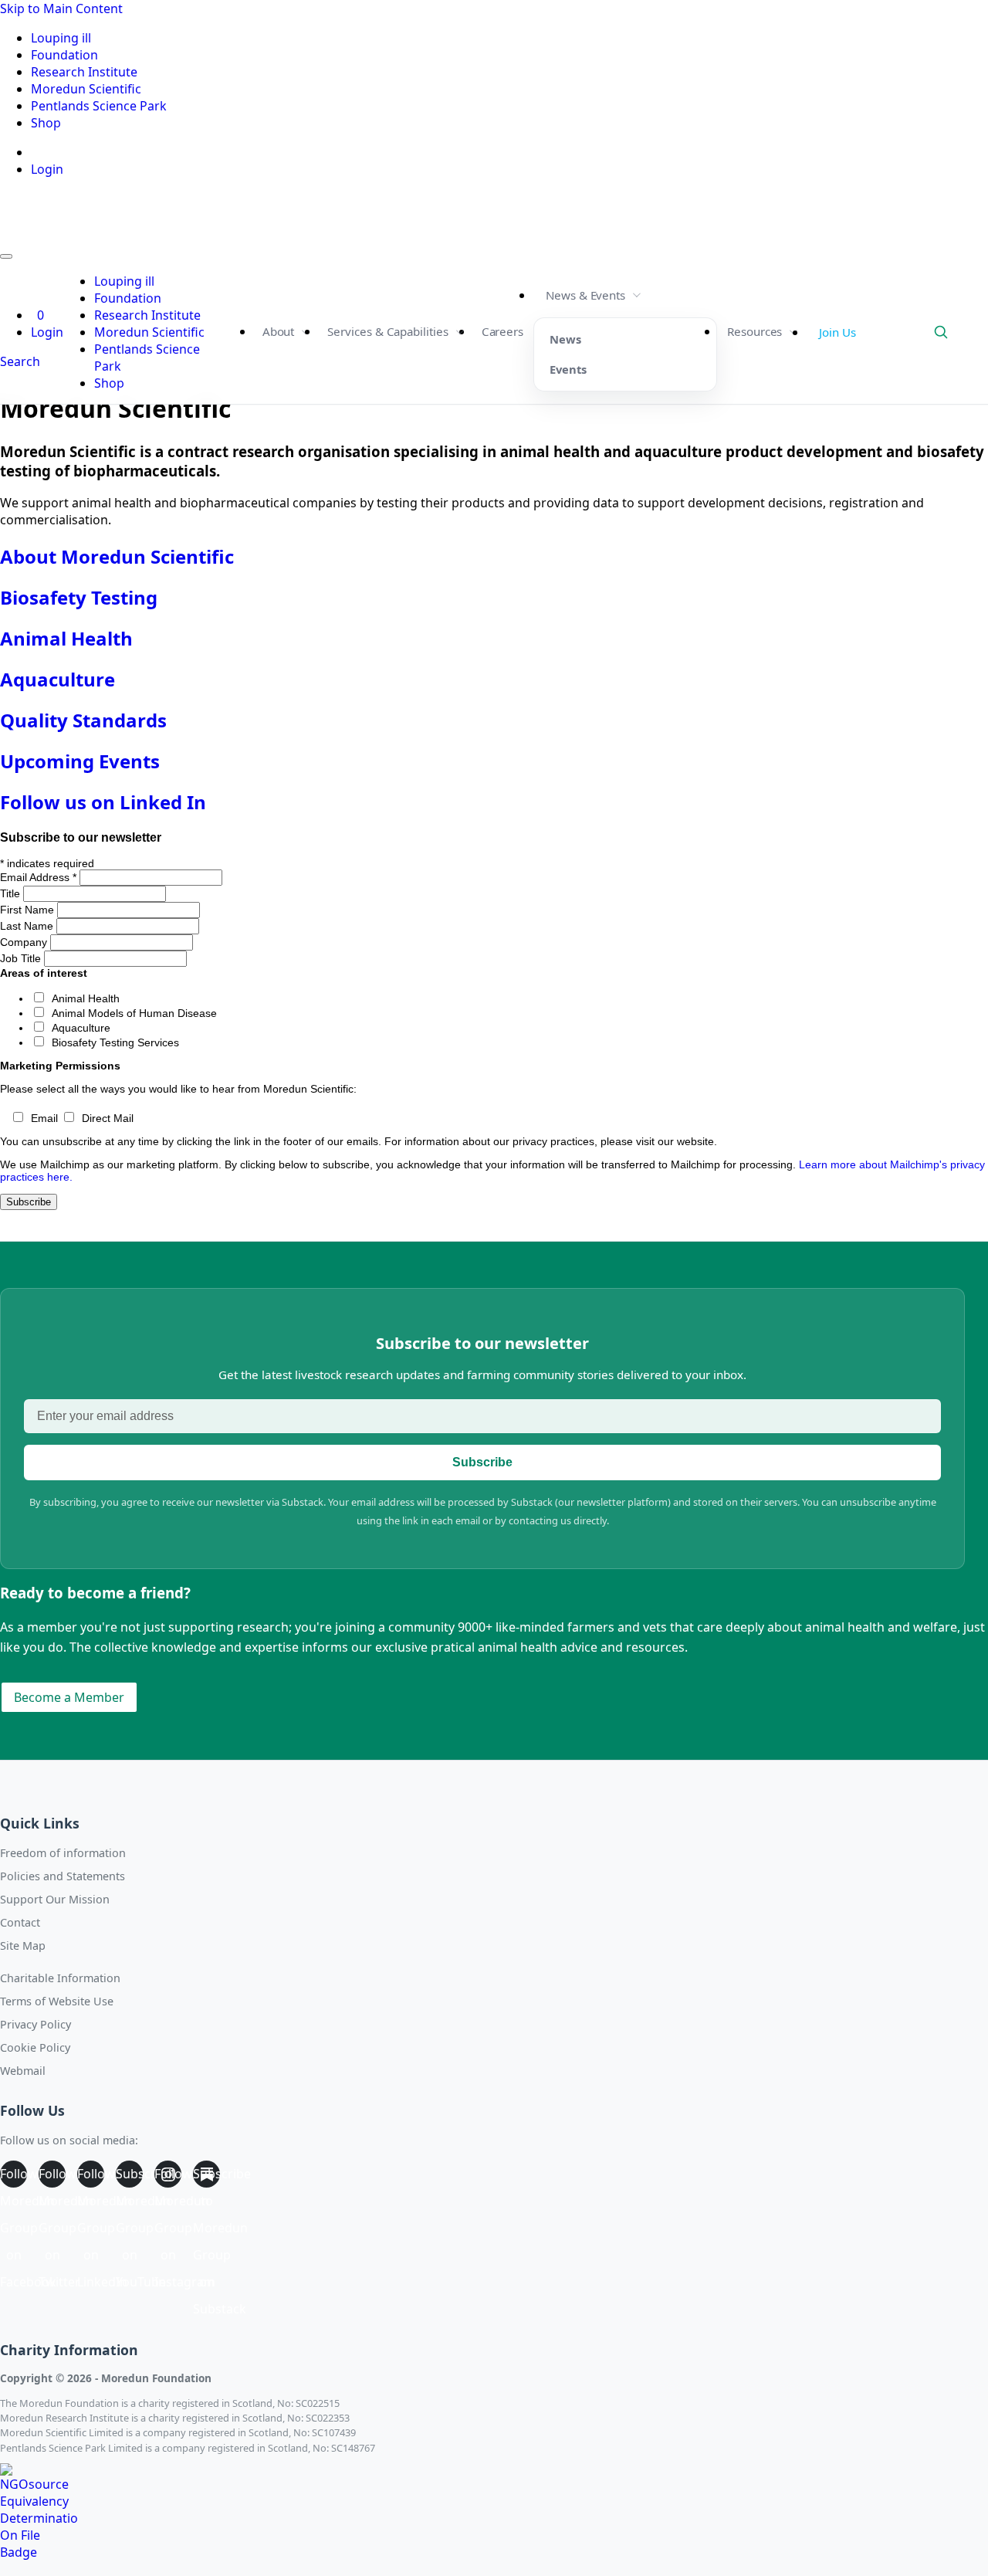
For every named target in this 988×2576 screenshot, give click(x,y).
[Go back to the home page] (68, 235)
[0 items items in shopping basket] (32, 152)
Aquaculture (81, 1028)
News (565, 339)
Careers (502, 331)
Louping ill (61, 38)
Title (12, 893)
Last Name (28, 926)
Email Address (38, 877)
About (279, 331)
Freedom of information (63, 1853)
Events (568, 369)
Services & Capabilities (387, 331)
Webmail (23, 2071)
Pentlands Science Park (99, 106)
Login (47, 169)
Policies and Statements (63, 1876)
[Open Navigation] (6, 256)
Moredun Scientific (86, 89)
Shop (46, 123)
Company (25, 942)
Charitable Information (60, 1978)
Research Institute (84, 72)
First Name (29, 910)
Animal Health (86, 998)
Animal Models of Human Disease (134, 1013)
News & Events (585, 295)
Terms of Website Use (57, 2001)
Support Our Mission (55, 1899)
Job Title (22, 958)
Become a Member (69, 1697)
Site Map (23, 1946)
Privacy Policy (36, 2024)
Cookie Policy (35, 2047)
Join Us (837, 332)
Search (968, 332)
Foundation (64, 55)
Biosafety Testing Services (115, 1042)
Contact (20, 1922)
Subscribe (482, 1462)
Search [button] (20, 361)
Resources (755, 331)
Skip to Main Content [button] (61, 8)
